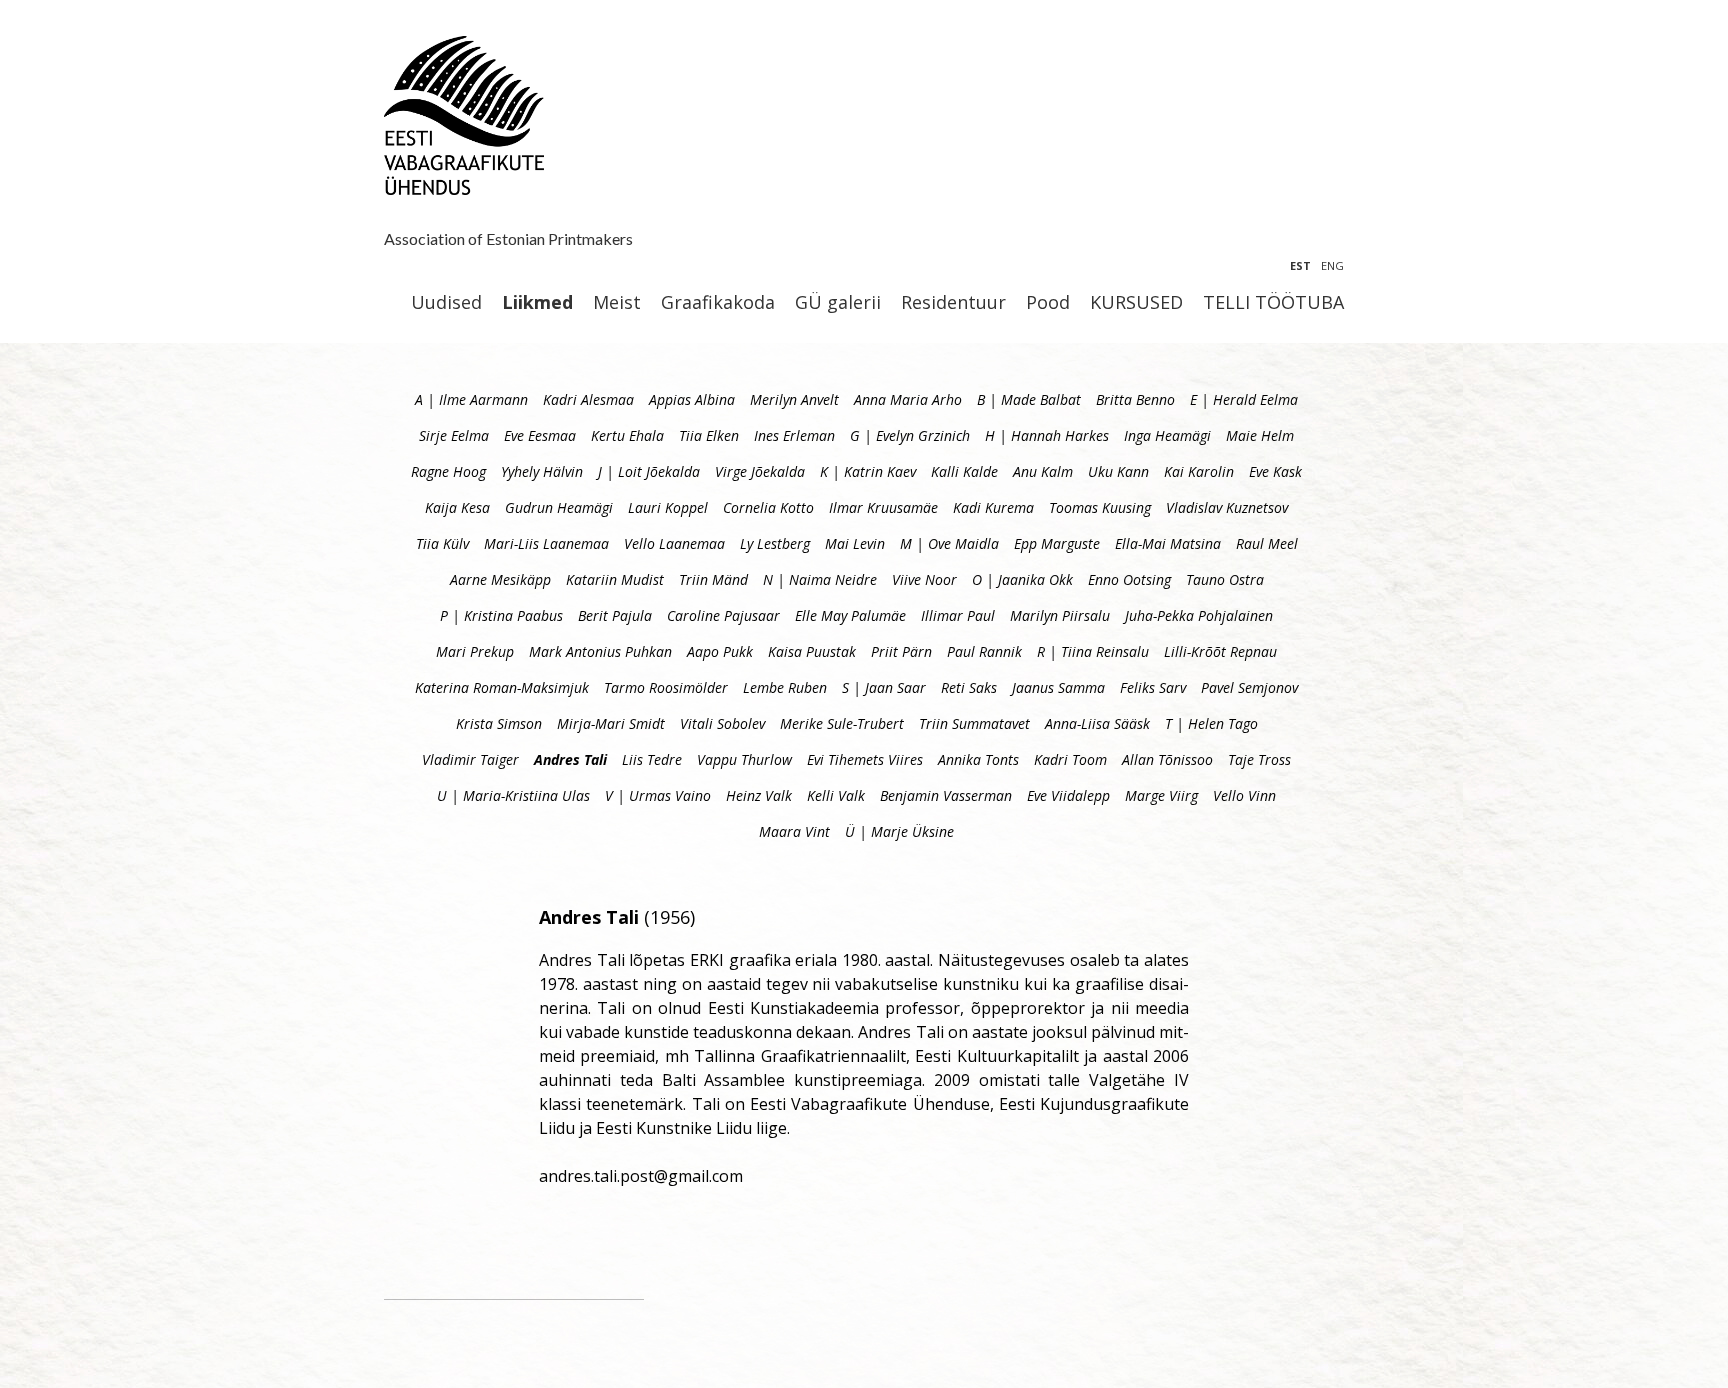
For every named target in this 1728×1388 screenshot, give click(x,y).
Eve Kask (1275, 471)
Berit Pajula (615, 615)
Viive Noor (924, 579)
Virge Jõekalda (760, 471)
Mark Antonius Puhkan (600, 651)
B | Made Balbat (1029, 399)
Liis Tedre (652, 759)
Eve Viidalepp (1068, 795)
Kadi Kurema (993, 507)
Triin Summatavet (974, 723)
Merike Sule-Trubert (842, 723)
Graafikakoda (718, 303)
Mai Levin (855, 543)
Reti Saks (969, 687)
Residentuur (953, 303)
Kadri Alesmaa (588, 399)
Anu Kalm (1043, 471)
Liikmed (537, 303)
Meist (617, 303)
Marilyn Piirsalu (1060, 615)
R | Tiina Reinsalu (1093, 651)
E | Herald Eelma (1244, 399)
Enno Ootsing (1129, 579)
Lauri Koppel (668, 507)
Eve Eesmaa (540, 435)
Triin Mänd (713, 579)
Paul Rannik (984, 651)
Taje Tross (1259, 759)
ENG (1332, 265)
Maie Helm (1260, 435)
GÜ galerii (838, 303)
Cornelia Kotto (768, 507)
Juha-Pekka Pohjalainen (1199, 615)
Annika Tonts (978, 759)
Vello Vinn (1244, 795)
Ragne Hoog (448, 471)
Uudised (446, 303)
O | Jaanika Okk (1022, 579)
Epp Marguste (1057, 543)
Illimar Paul (958, 615)
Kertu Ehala (627, 435)
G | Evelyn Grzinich (910, 435)
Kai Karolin (1199, 471)
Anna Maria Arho (908, 399)
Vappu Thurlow (744, 759)
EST (1300, 265)
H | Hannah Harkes (1047, 435)
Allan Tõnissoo (1167, 759)
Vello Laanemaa (674, 543)
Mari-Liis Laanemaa (546, 543)
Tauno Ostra (1225, 579)
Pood (1048, 303)
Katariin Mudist (615, 579)
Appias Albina (692, 399)
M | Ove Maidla (949, 543)
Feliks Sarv (1153, 687)
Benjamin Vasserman (946, 795)
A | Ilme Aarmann (471, 399)
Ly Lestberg (775, 543)
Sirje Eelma (454, 435)
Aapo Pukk (720, 651)
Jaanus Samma (1058, 687)
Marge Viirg (1161, 795)
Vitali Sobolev (722, 723)
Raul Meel (1267, 543)
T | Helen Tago (1211, 723)
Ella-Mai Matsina (1168, 543)
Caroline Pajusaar (723, 615)
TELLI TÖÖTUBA (1273, 303)
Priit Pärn (901, 651)
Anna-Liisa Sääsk (1097, 723)
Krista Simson (499, 723)
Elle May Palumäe (850, 615)
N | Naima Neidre (820, 579)
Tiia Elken (709, 435)
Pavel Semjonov (1249, 687)
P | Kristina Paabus (501, 615)
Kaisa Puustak (812, 651)
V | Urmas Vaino (658, 795)
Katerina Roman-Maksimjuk (502, 687)
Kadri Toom (1070, 759)
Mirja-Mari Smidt (611, 723)
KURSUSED (1136, 303)
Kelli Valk (836, 795)
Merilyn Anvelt (794, 399)
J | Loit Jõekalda (649, 471)
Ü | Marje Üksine (899, 831)
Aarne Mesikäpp (500, 579)
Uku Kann (1118, 471)
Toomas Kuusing (1100, 507)
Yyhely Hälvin (542, 471)
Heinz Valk (759, 795)
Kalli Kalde (964, 471)
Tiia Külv (442, 543)
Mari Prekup (475, 651)
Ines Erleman (794, 435)
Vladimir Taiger (470, 759)
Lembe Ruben (785, 687)
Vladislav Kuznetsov (1227, 507)
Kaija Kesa (457, 507)
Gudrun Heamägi (559, 507)
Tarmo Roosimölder (666, 687)
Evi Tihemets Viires (865, 759)
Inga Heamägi (1167, 435)
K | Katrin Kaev (868, 471)
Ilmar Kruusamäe (883, 507)
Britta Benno (1135, 399)
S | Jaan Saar (884, 687)
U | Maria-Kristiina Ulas (513, 795)
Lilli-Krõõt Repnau (1220, 651)
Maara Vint (794, 831)
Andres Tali (570, 759)
